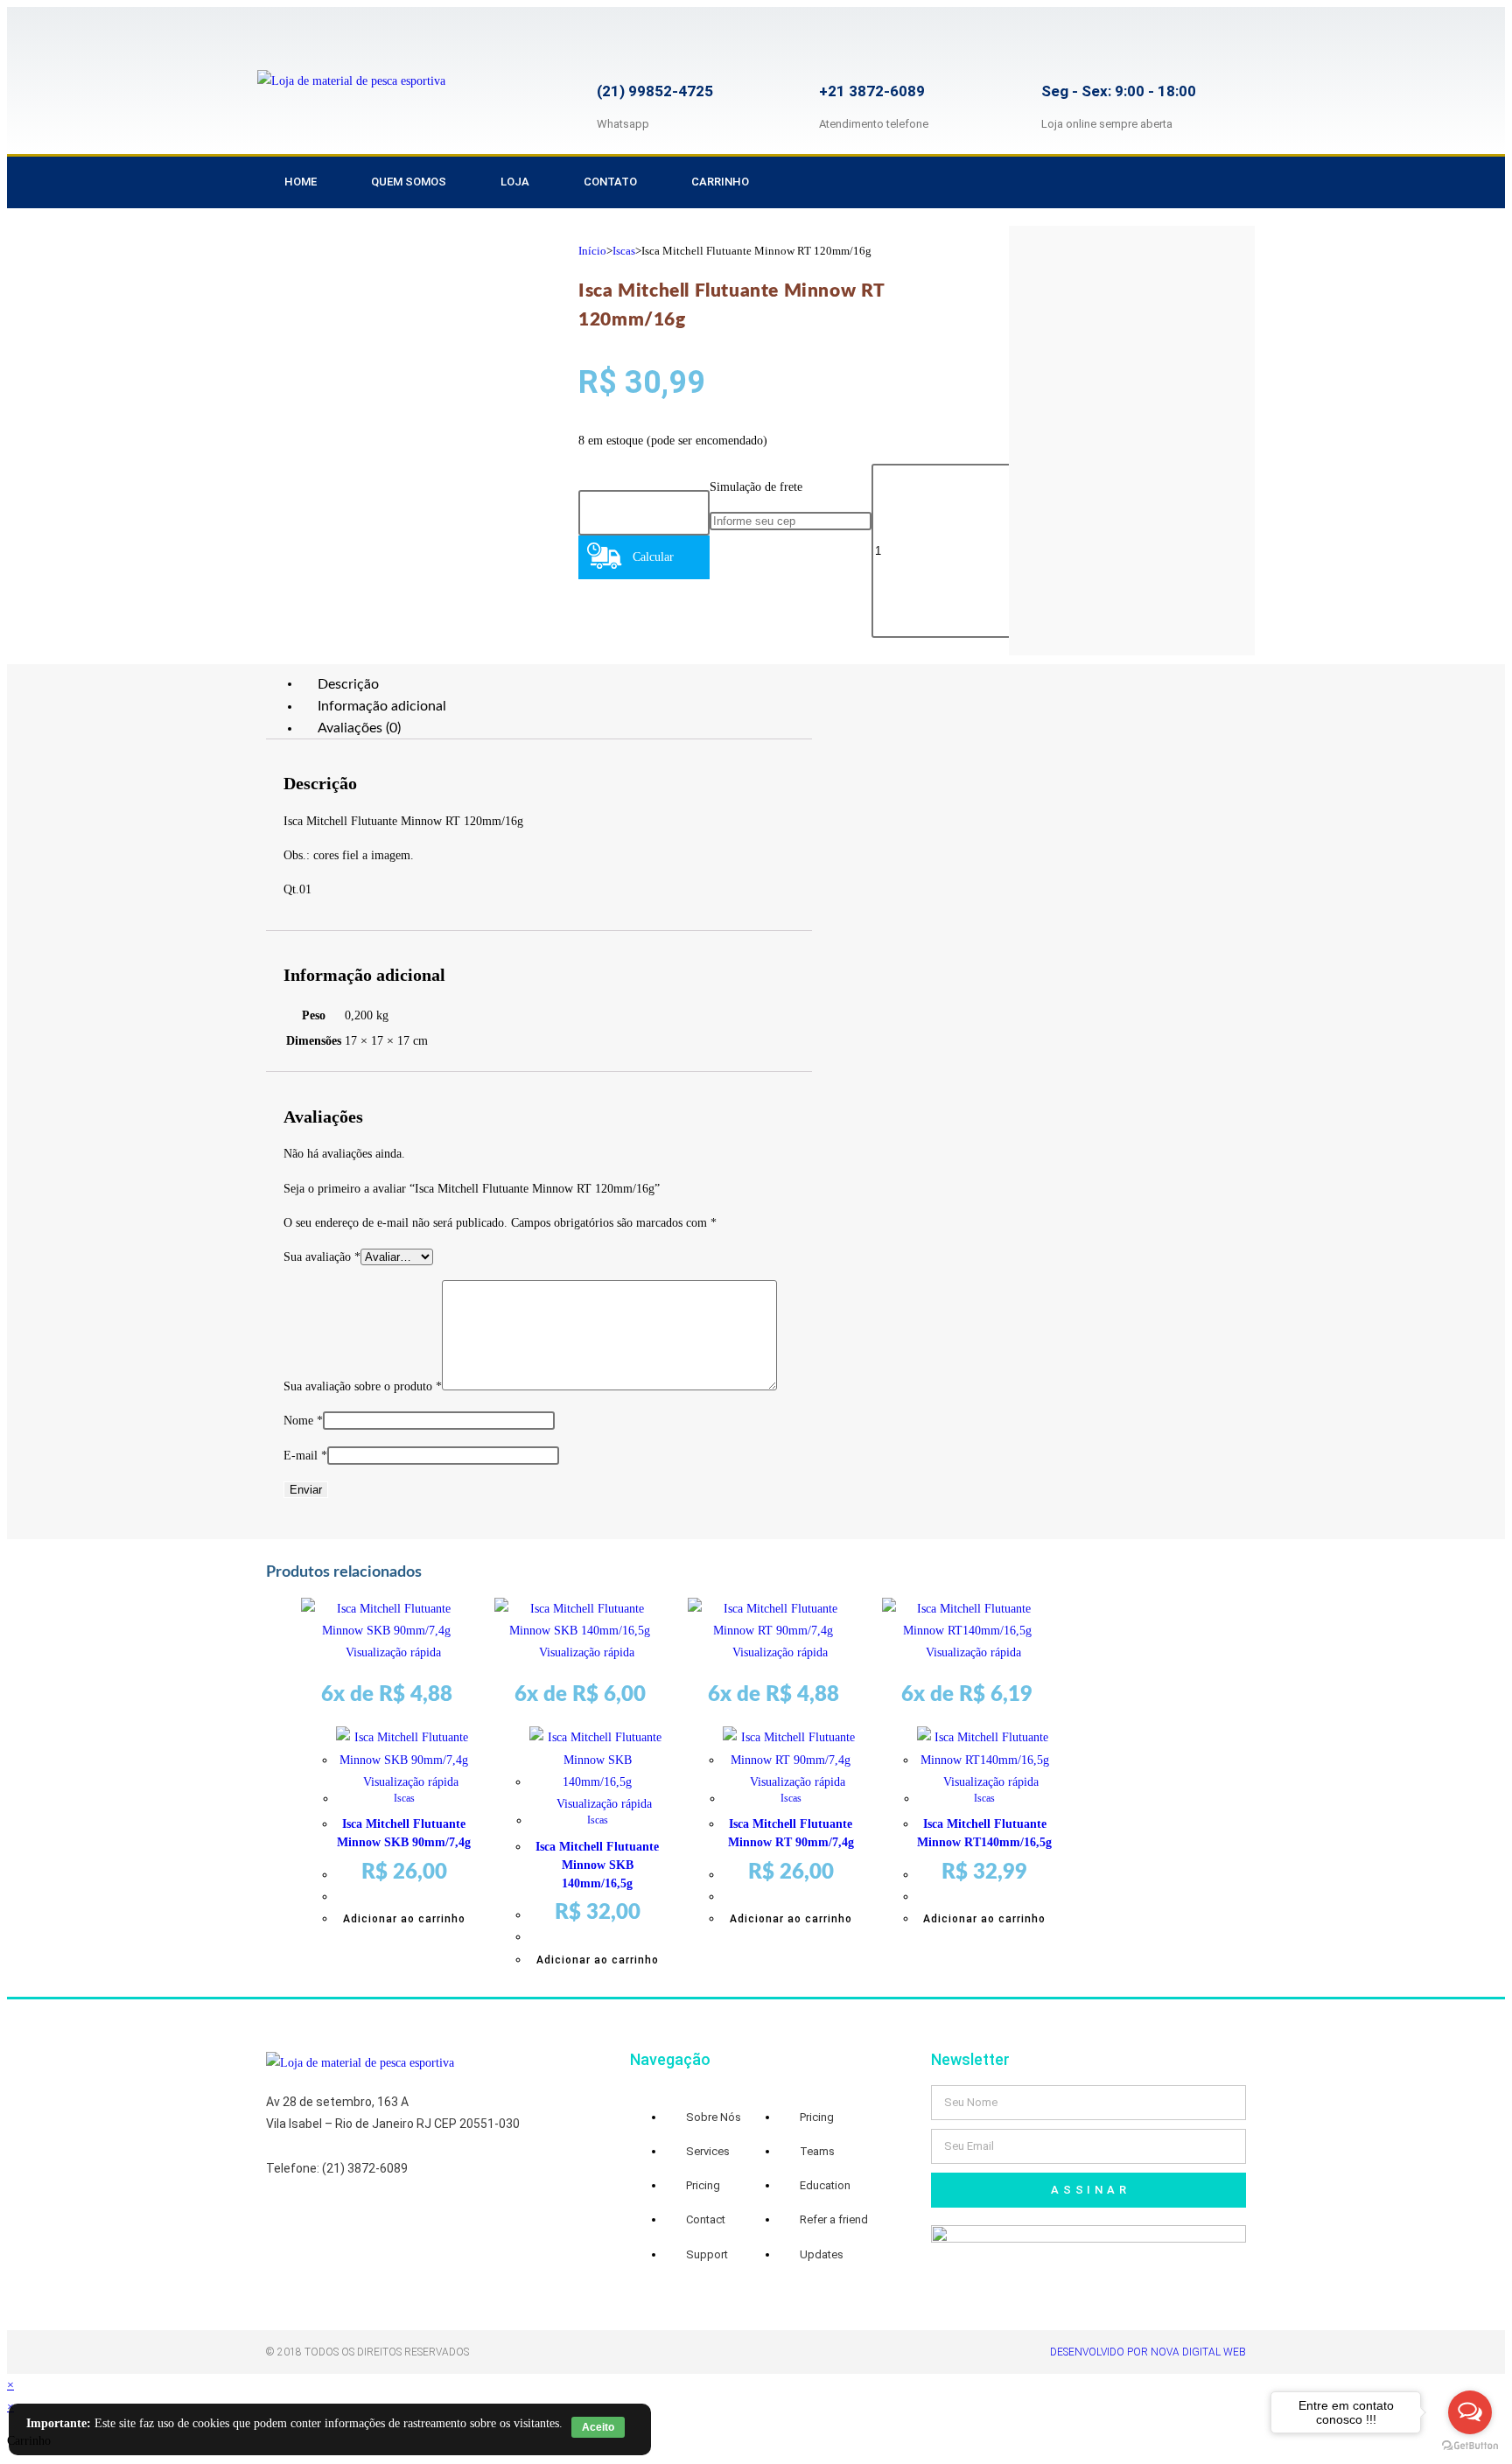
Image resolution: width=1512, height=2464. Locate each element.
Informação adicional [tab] (382, 706)
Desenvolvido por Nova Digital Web (1148, 2352)
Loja (515, 182)
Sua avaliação (322, 1257)
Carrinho (720, 182)
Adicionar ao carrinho (404, 1919)
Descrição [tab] (348, 683)
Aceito (598, 2427)
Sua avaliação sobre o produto (363, 1386)
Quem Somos (409, 182)
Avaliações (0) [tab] (359, 728)
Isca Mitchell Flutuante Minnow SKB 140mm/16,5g (597, 1865)
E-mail (305, 1456)
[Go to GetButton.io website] (1470, 2446)
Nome (303, 1421)
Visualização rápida (392, 1652)
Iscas (624, 251)
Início (592, 251)
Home (301, 182)
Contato (610, 182)
